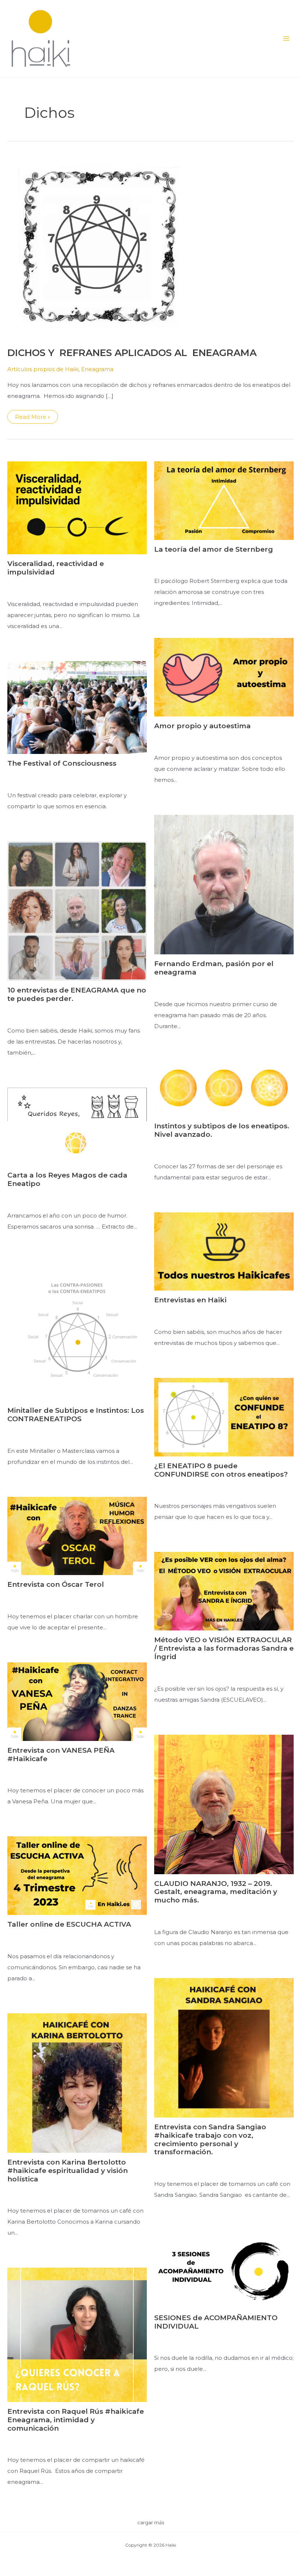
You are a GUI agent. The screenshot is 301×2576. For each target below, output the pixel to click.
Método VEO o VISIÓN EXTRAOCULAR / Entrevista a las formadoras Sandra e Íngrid (224, 1648)
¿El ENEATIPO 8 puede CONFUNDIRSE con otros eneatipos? (221, 1470)
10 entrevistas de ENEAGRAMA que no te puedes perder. (77, 994)
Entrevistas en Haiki (190, 1300)
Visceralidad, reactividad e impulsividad (56, 568)
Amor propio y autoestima (202, 726)
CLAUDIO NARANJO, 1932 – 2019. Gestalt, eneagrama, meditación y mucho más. (216, 1892)
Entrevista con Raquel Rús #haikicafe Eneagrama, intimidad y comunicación (76, 2420)
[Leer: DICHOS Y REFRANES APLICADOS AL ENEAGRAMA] (99, 246)
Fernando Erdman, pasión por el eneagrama (214, 968)
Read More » (34, 418)
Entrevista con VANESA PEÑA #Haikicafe (61, 1755)
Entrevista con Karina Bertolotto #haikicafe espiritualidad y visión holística (68, 2171)
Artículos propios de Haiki (43, 369)
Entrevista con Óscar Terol (56, 1584)
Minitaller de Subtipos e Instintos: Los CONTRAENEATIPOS (76, 1415)
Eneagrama (97, 369)
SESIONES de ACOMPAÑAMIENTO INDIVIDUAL (216, 2322)
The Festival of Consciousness (62, 763)
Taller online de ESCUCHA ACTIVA (69, 1924)
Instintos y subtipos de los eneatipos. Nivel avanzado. (222, 1130)
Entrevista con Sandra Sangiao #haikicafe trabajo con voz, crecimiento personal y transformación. (210, 2139)
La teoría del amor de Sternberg (214, 549)
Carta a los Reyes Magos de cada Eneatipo (67, 1179)
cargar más (151, 2522)
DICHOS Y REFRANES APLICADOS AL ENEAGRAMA (132, 353)
